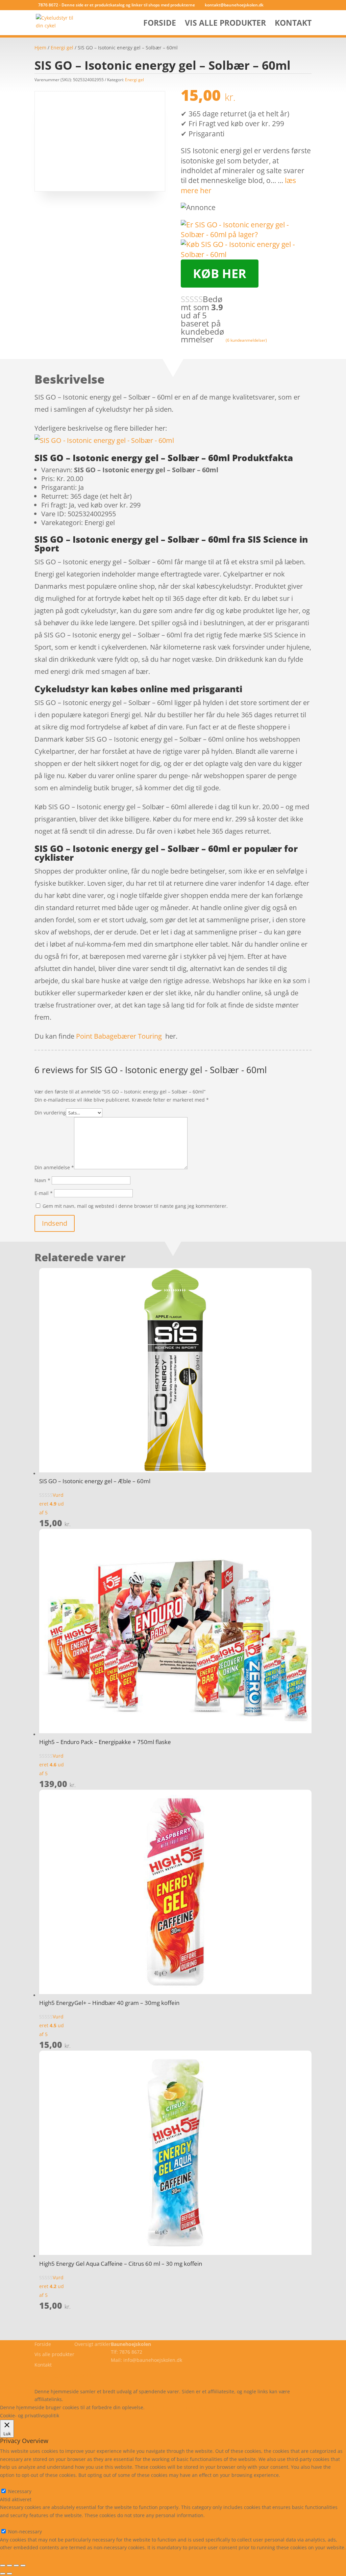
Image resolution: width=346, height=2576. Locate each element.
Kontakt (293, 24)
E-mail (44, 1193)
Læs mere (164, 2407)
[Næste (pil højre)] (9, 2574)
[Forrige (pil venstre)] (3, 2574)
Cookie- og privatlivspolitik (64, 2375)
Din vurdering (50, 1113)
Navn (42, 1180)
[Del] (16, 2566)
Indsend (55, 1223)
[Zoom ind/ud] (3, 2566)
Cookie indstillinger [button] (205, 2407)
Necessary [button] (12, 2483)
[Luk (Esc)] (23, 2566)
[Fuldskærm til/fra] (9, 2566)
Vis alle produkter (225, 24)
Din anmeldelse (54, 1167)
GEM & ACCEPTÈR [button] (20, 2556)
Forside (160, 24)
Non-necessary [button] (17, 2523)
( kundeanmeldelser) (246, 340)
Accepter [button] (245, 2407)
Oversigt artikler (93, 2344)
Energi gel (62, 48)
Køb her (220, 274)
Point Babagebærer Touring (119, 1036)
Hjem (40, 48)
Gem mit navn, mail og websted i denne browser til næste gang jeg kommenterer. (135, 1206)
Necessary (20, 2491)
